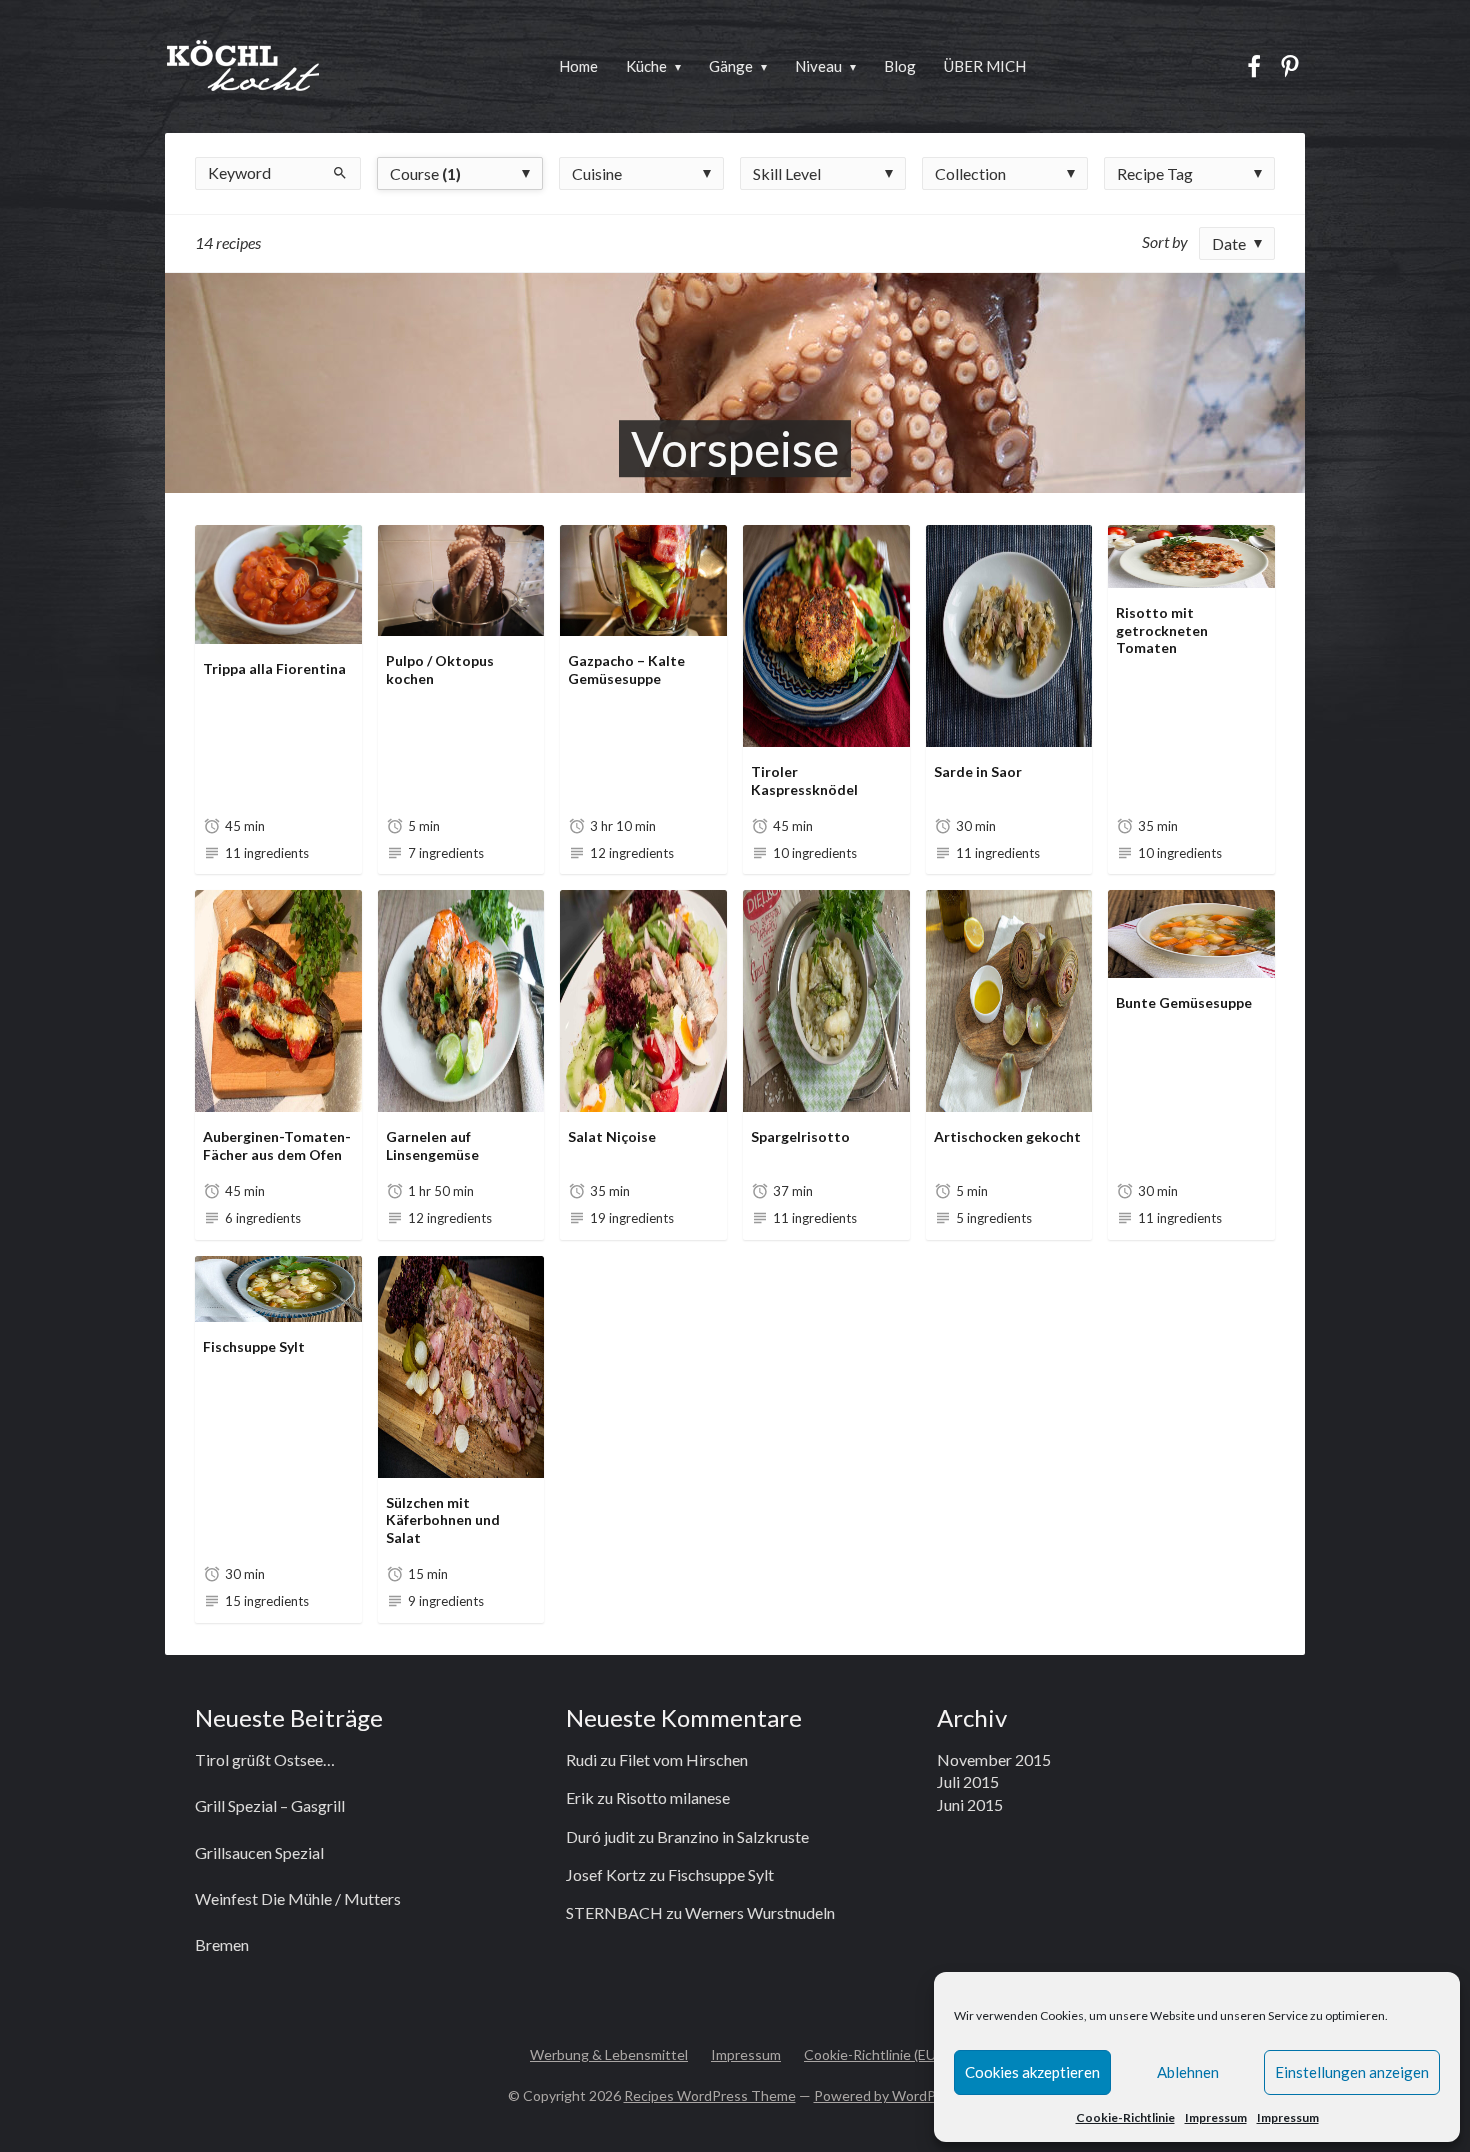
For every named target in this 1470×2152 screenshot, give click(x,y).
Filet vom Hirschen (683, 1759)
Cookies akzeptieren (1032, 2072)
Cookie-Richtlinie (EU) (872, 2054)
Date (1229, 243)
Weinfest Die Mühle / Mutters (298, 1898)
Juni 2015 (970, 1804)
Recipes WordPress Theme (710, 2095)
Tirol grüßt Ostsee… (265, 1759)
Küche (646, 66)
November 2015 (994, 1759)
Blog (900, 66)
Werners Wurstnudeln (760, 1912)
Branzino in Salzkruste (733, 1836)
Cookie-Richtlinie (1125, 2117)
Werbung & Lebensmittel (609, 2054)
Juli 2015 (968, 1781)
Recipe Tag (1155, 173)
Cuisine (597, 173)
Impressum (1216, 2117)
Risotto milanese (673, 1797)
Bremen (222, 1944)
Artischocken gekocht (1007, 1136)
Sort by (1165, 241)
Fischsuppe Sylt (254, 1346)
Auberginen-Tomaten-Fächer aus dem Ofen (277, 1145)
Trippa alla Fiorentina (274, 668)
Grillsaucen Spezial (259, 1852)
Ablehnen (1188, 2072)
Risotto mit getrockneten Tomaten (1162, 630)
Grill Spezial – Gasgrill (270, 1805)
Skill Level (787, 173)
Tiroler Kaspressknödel (804, 780)
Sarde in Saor (978, 771)
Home (578, 66)
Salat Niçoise (612, 1136)
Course (425, 173)
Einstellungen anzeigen (1352, 2072)
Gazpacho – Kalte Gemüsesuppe (626, 669)
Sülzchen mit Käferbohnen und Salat (443, 1520)
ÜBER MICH (985, 66)
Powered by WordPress (888, 2095)
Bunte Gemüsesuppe (1184, 1002)
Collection (970, 173)
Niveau (818, 66)
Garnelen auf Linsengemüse (432, 1145)
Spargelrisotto (800, 1136)
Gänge (731, 66)
